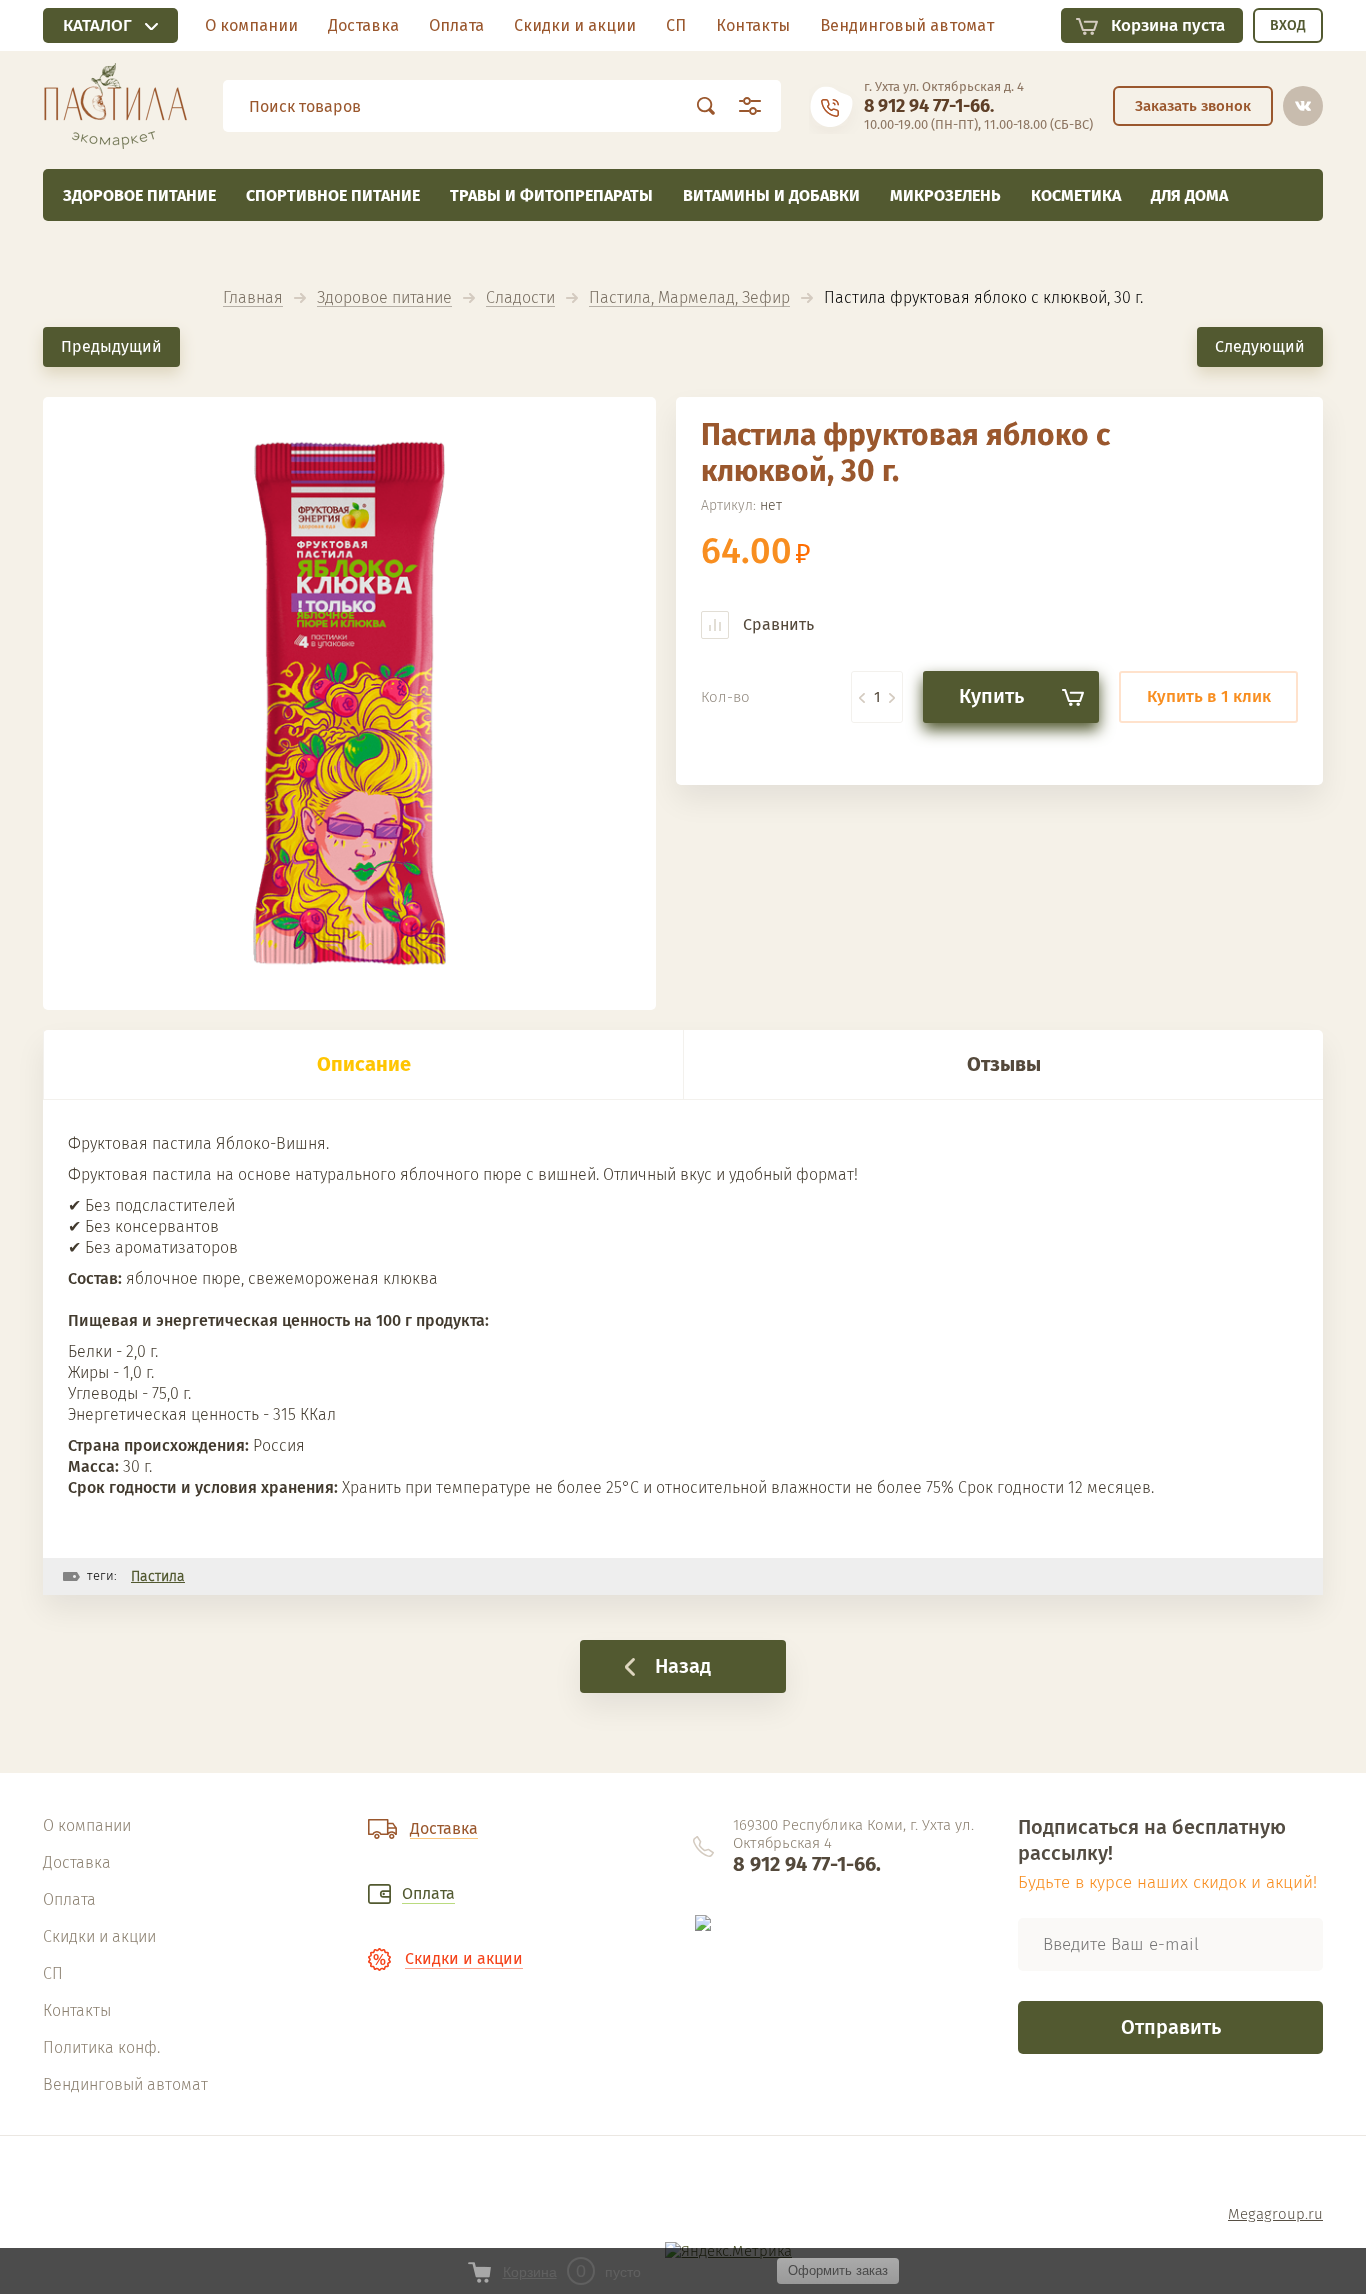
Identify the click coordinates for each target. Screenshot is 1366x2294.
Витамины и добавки (771, 195)
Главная (253, 298)
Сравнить (776, 624)
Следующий (1260, 346)
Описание (364, 1064)
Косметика (1076, 195)
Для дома (1189, 195)
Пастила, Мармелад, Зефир (689, 298)
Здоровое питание (139, 195)
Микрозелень (945, 195)
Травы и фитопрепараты (551, 195)
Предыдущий (111, 346)
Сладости (520, 298)
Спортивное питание (333, 195)
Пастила (158, 1576)
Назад (683, 1666)
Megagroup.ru (1275, 2214)
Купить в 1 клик (1209, 696)
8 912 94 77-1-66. (929, 106)
